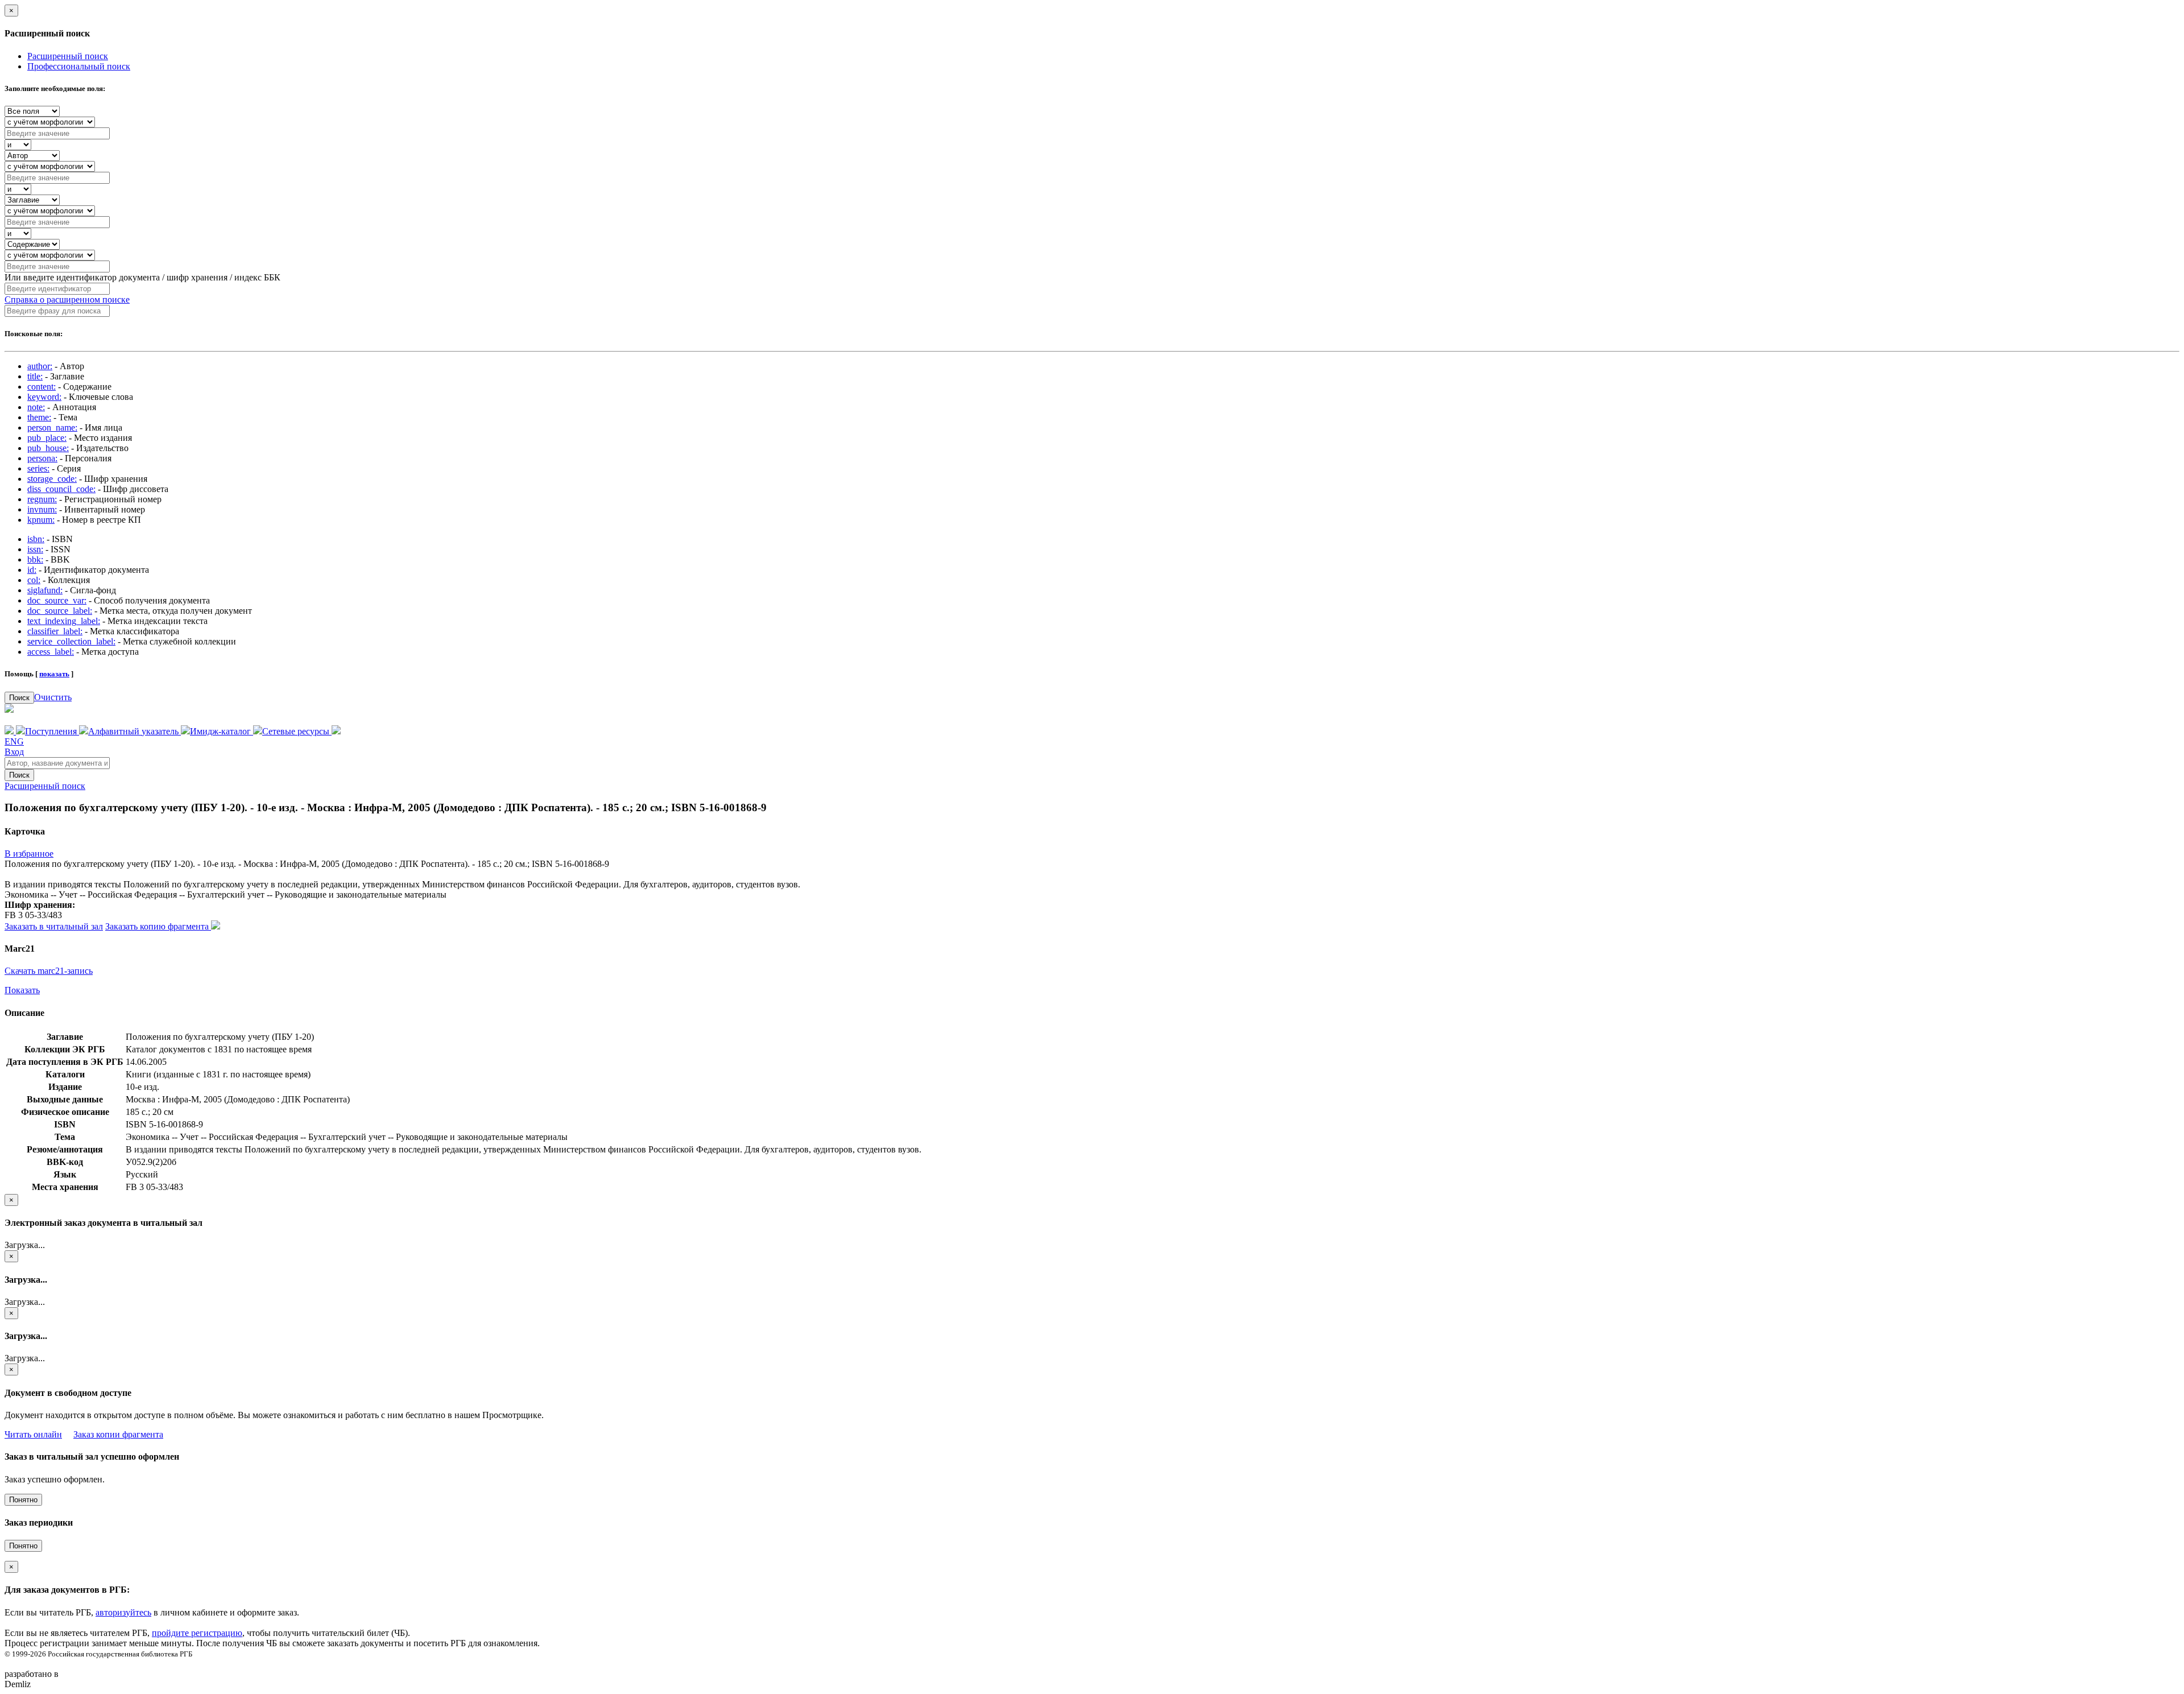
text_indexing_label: (64, 621)
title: (35, 376)
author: (40, 366)
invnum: (42, 509)
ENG (14, 741)
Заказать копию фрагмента (158, 926)
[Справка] (336, 731)
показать (54, 674)
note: (36, 407)
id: (32, 570)
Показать (22, 990)
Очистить (53, 697)
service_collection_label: (71, 641)
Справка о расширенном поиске (67, 299)
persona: (42, 458)
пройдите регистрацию (197, 1633)
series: (38, 468)
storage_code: (52, 479)
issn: (35, 549)
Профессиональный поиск (79, 66)
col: (34, 580)
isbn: (36, 539)
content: (42, 387)
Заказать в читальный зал (54, 926)
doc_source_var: (57, 600)
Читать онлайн (33, 1434)
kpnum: (41, 520)
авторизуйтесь (123, 1612)
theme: (39, 417)
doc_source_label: (60, 611)
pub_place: (47, 438)
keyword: (44, 397)
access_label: (51, 652)
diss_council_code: (61, 489)
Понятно (23, 1500)
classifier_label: (55, 631)
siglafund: (45, 590)
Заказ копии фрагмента (118, 1434)
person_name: (52, 427)
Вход (14, 752)
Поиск (19, 698)
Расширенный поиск (68, 56)
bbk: (35, 559)
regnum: (42, 499)
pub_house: (48, 448)
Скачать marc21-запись (49, 971)
